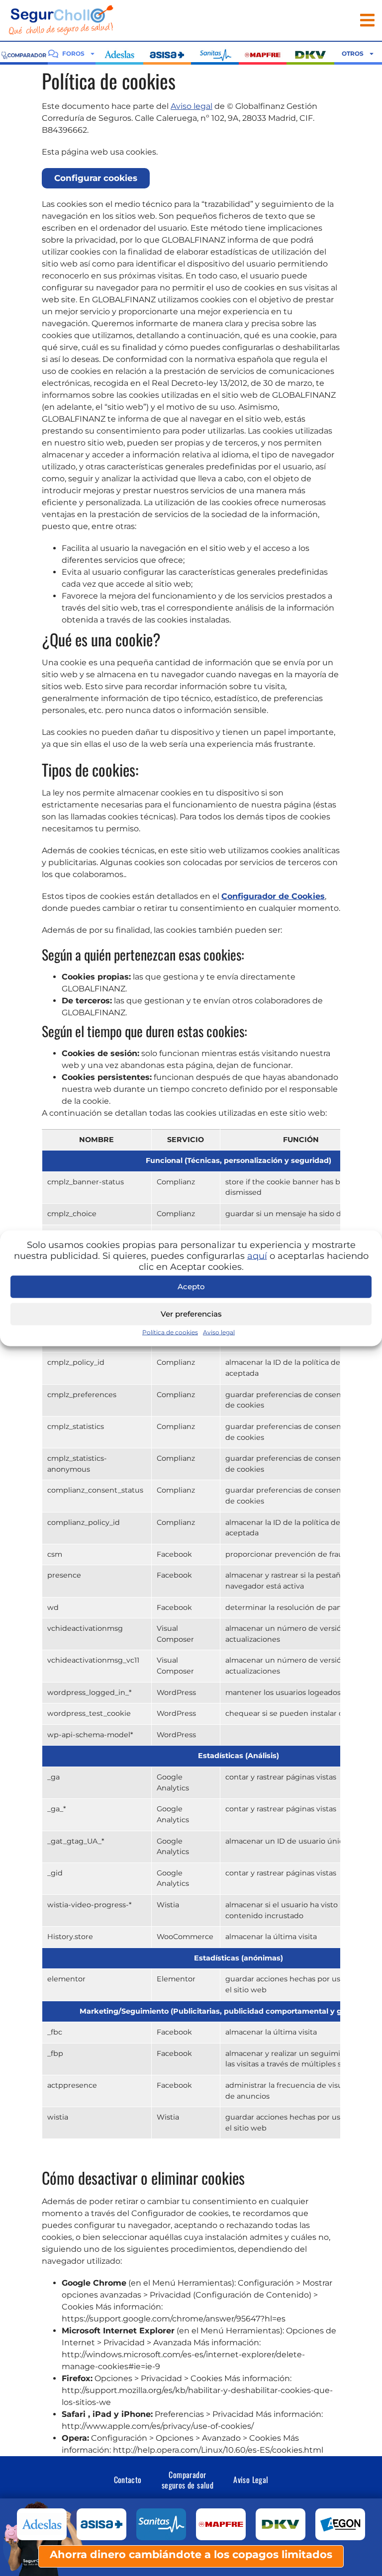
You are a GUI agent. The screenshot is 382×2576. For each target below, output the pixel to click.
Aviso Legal (251, 2480)
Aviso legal (219, 1332)
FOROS (73, 53)
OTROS (353, 53)
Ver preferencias (191, 1314)
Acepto (191, 1287)
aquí (257, 1255)
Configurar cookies (96, 178)
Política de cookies (170, 1332)
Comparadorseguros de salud (188, 2480)
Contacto (128, 2480)
